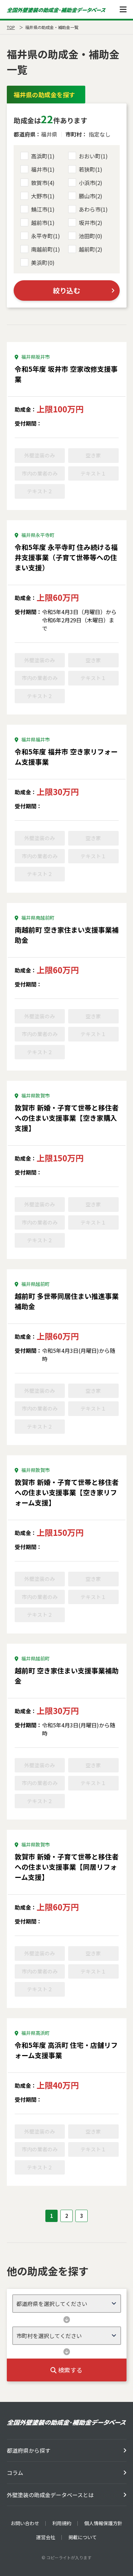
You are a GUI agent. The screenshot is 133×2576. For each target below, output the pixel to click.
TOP (11, 27)
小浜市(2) (91, 183)
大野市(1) (43, 196)
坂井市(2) (91, 223)
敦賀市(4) (43, 183)
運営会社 (46, 2537)
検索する (70, 2370)
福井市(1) (43, 169)
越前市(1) (43, 223)
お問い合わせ (25, 2523)
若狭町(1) (91, 169)
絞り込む (66, 290)
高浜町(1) (43, 156)
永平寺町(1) (46, 236)
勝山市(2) (91, 196)
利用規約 (62, 2523)
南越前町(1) (46, 249)
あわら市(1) (93, 209)
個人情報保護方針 (103, 2523)
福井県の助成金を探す (44, 95)
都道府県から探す (29, 2450)
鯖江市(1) (43, 209)
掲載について (83, 2537)
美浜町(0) (43, 263)
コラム (15, 2473)
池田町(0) (91, 236)
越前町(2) (91, 249)
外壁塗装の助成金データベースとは (50, 2495)
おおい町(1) (93, 156)
